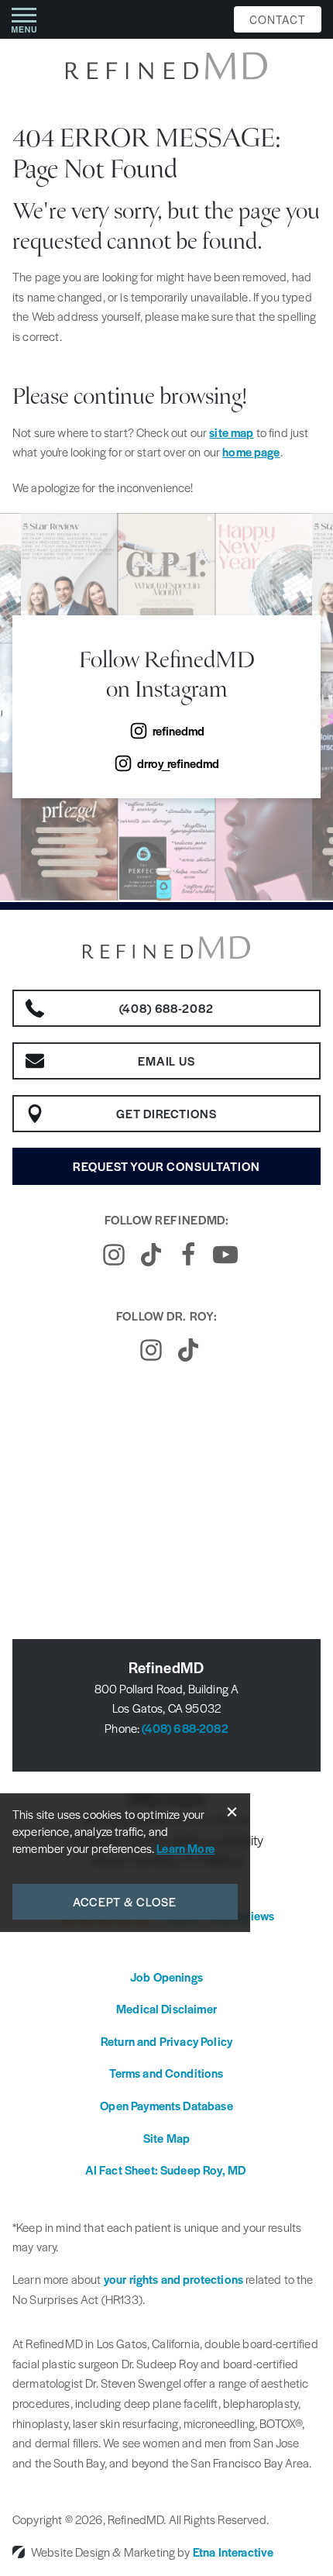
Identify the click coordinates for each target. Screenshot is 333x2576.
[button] (24, 19)
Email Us (167, 1061)
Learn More (185, 1848)
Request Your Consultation (166, 1166)
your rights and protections (173, 2279)
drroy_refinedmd (178, 763)
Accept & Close (125, 1901)
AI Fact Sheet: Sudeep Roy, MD (167, 2170)
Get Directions (166, 1113)
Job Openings (166, 1977)
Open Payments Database (166, 2105)
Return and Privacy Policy (166, 2041)
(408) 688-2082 (185, 1728)
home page (251, 451)
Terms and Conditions (166, 2073)
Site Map (166, 2138)
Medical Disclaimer (166, 2008)
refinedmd (179, 730)
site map (231, 432)
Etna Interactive (233, 2552)
